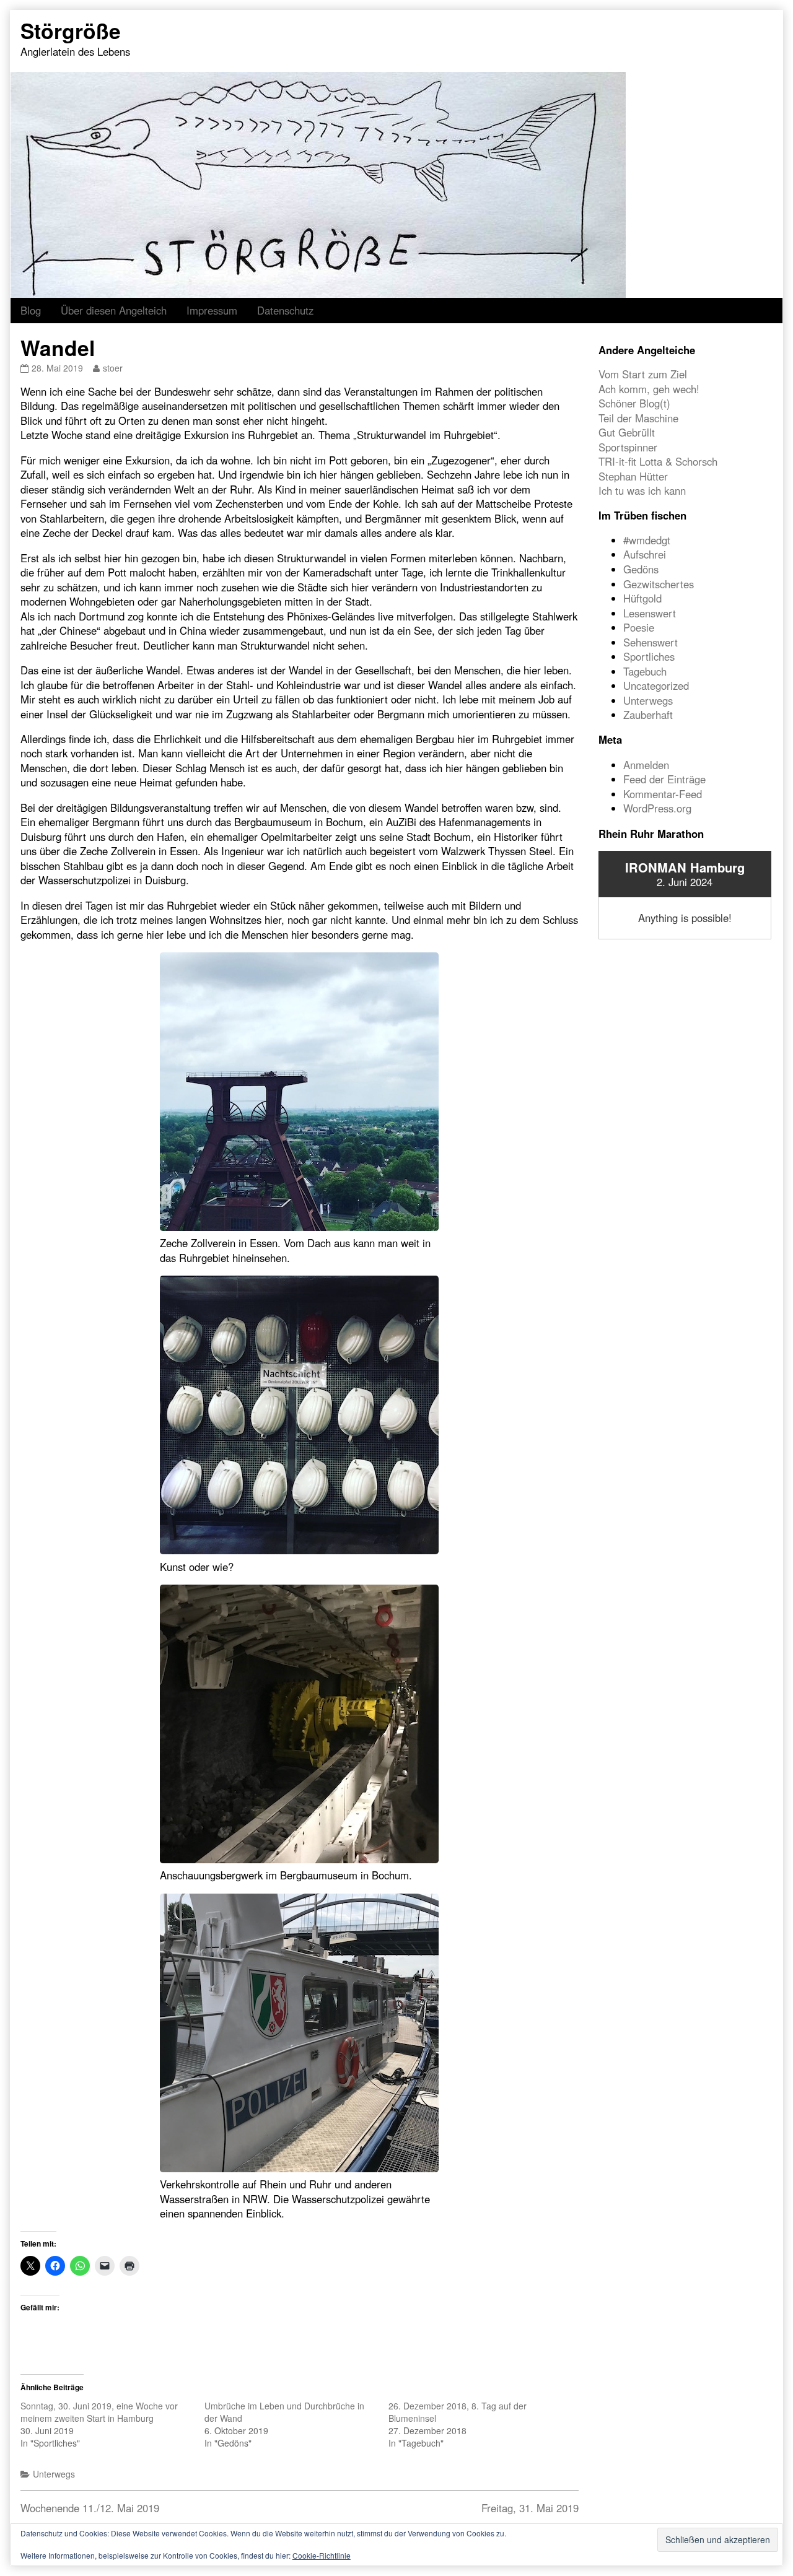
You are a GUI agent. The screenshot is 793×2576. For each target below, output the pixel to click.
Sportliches (649, 656)
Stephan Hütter (633, 476)
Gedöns (641, 569)
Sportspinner (628, 447)
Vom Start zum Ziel (643, 374)
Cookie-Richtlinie (322, 2555)
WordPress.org (657, 808)
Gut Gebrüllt (627, 432)
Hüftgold (642, 598)
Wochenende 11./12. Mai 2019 (90, 2508)
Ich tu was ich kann (642, 490)
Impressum (212, 310)
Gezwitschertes (659, 584)
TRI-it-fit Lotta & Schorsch (658, 461)
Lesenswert (650, 613)
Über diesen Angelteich (114, 310)
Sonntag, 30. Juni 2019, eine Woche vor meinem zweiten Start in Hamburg (99, 2412)
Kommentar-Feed (663, 794)
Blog (31, 310)
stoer (112, 368)
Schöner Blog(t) (634, 403)
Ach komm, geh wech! (649, 389)
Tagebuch (645, 671)
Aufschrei (645, 554)
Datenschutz (285, 310)
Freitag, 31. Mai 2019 (530, 2508)
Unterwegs (54, 2474)
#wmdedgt (647, 540)
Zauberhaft (648, 715)
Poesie (639, 627)
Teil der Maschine (638, 418)
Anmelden (646, 765)
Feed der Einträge (664, 779)
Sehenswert (651, 642)
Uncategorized (656, 685)
